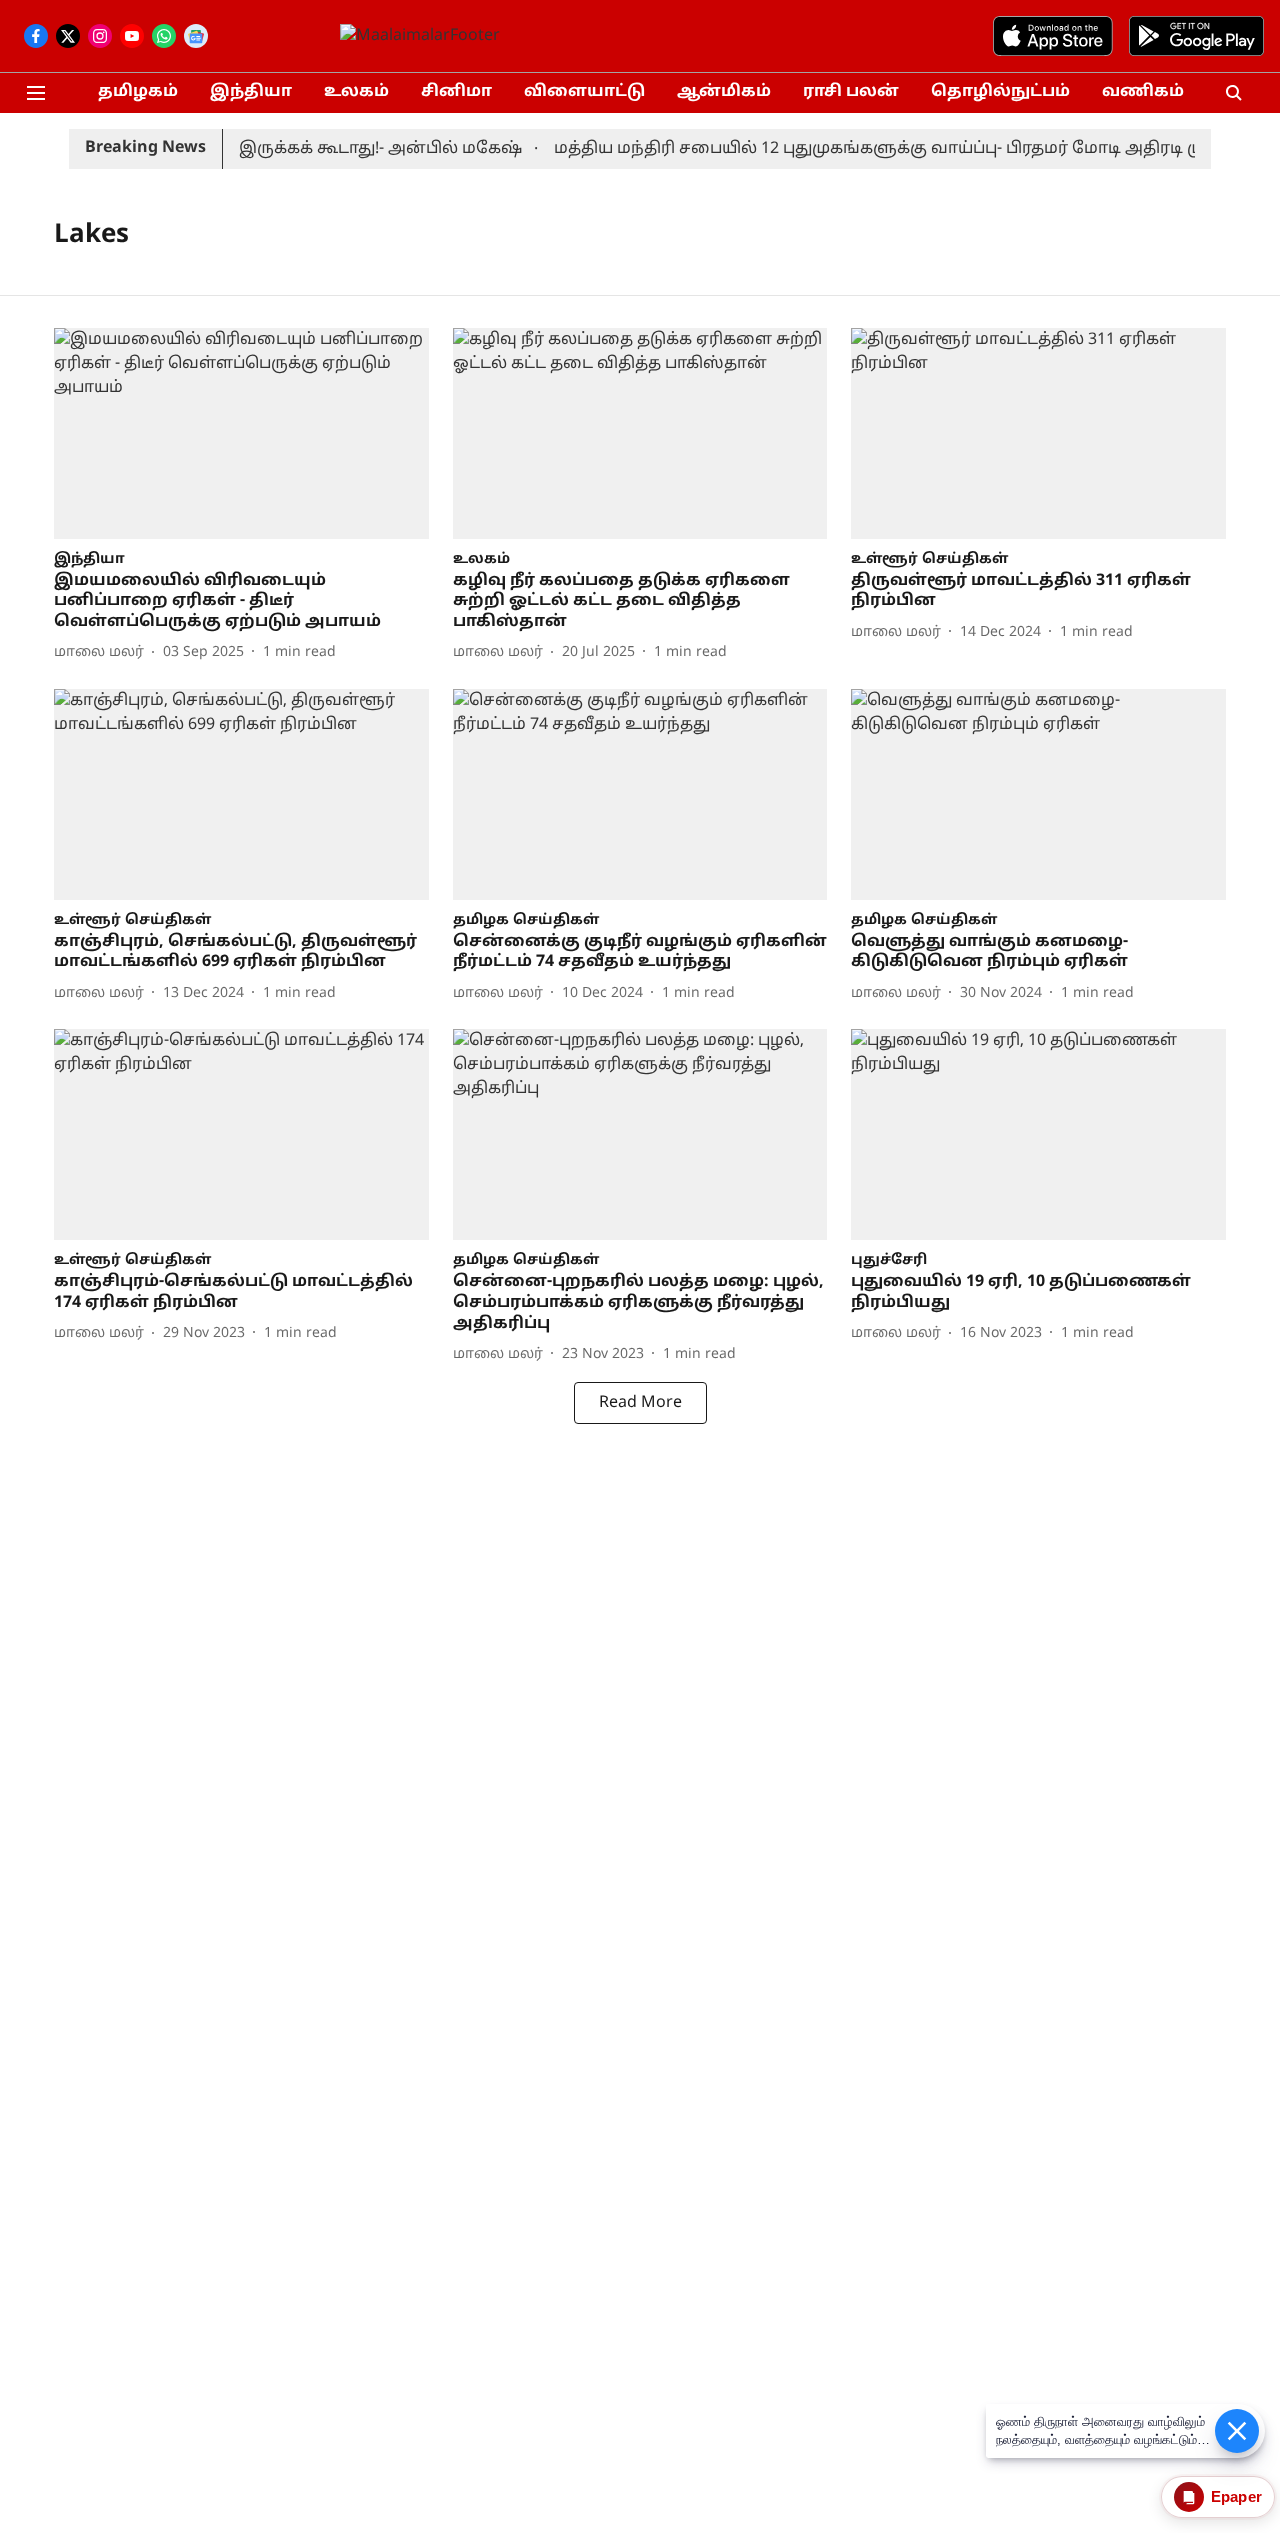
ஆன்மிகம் (724, 92)
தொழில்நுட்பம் (1000, 92)
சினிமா (456, 92)
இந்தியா (251, 92)
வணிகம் (1143, 92)
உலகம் (356, 92)
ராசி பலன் (851, 92)
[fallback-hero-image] (241, 433)
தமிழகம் (138, 92)
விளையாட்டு (584, 92)
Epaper (1236, 2496)
